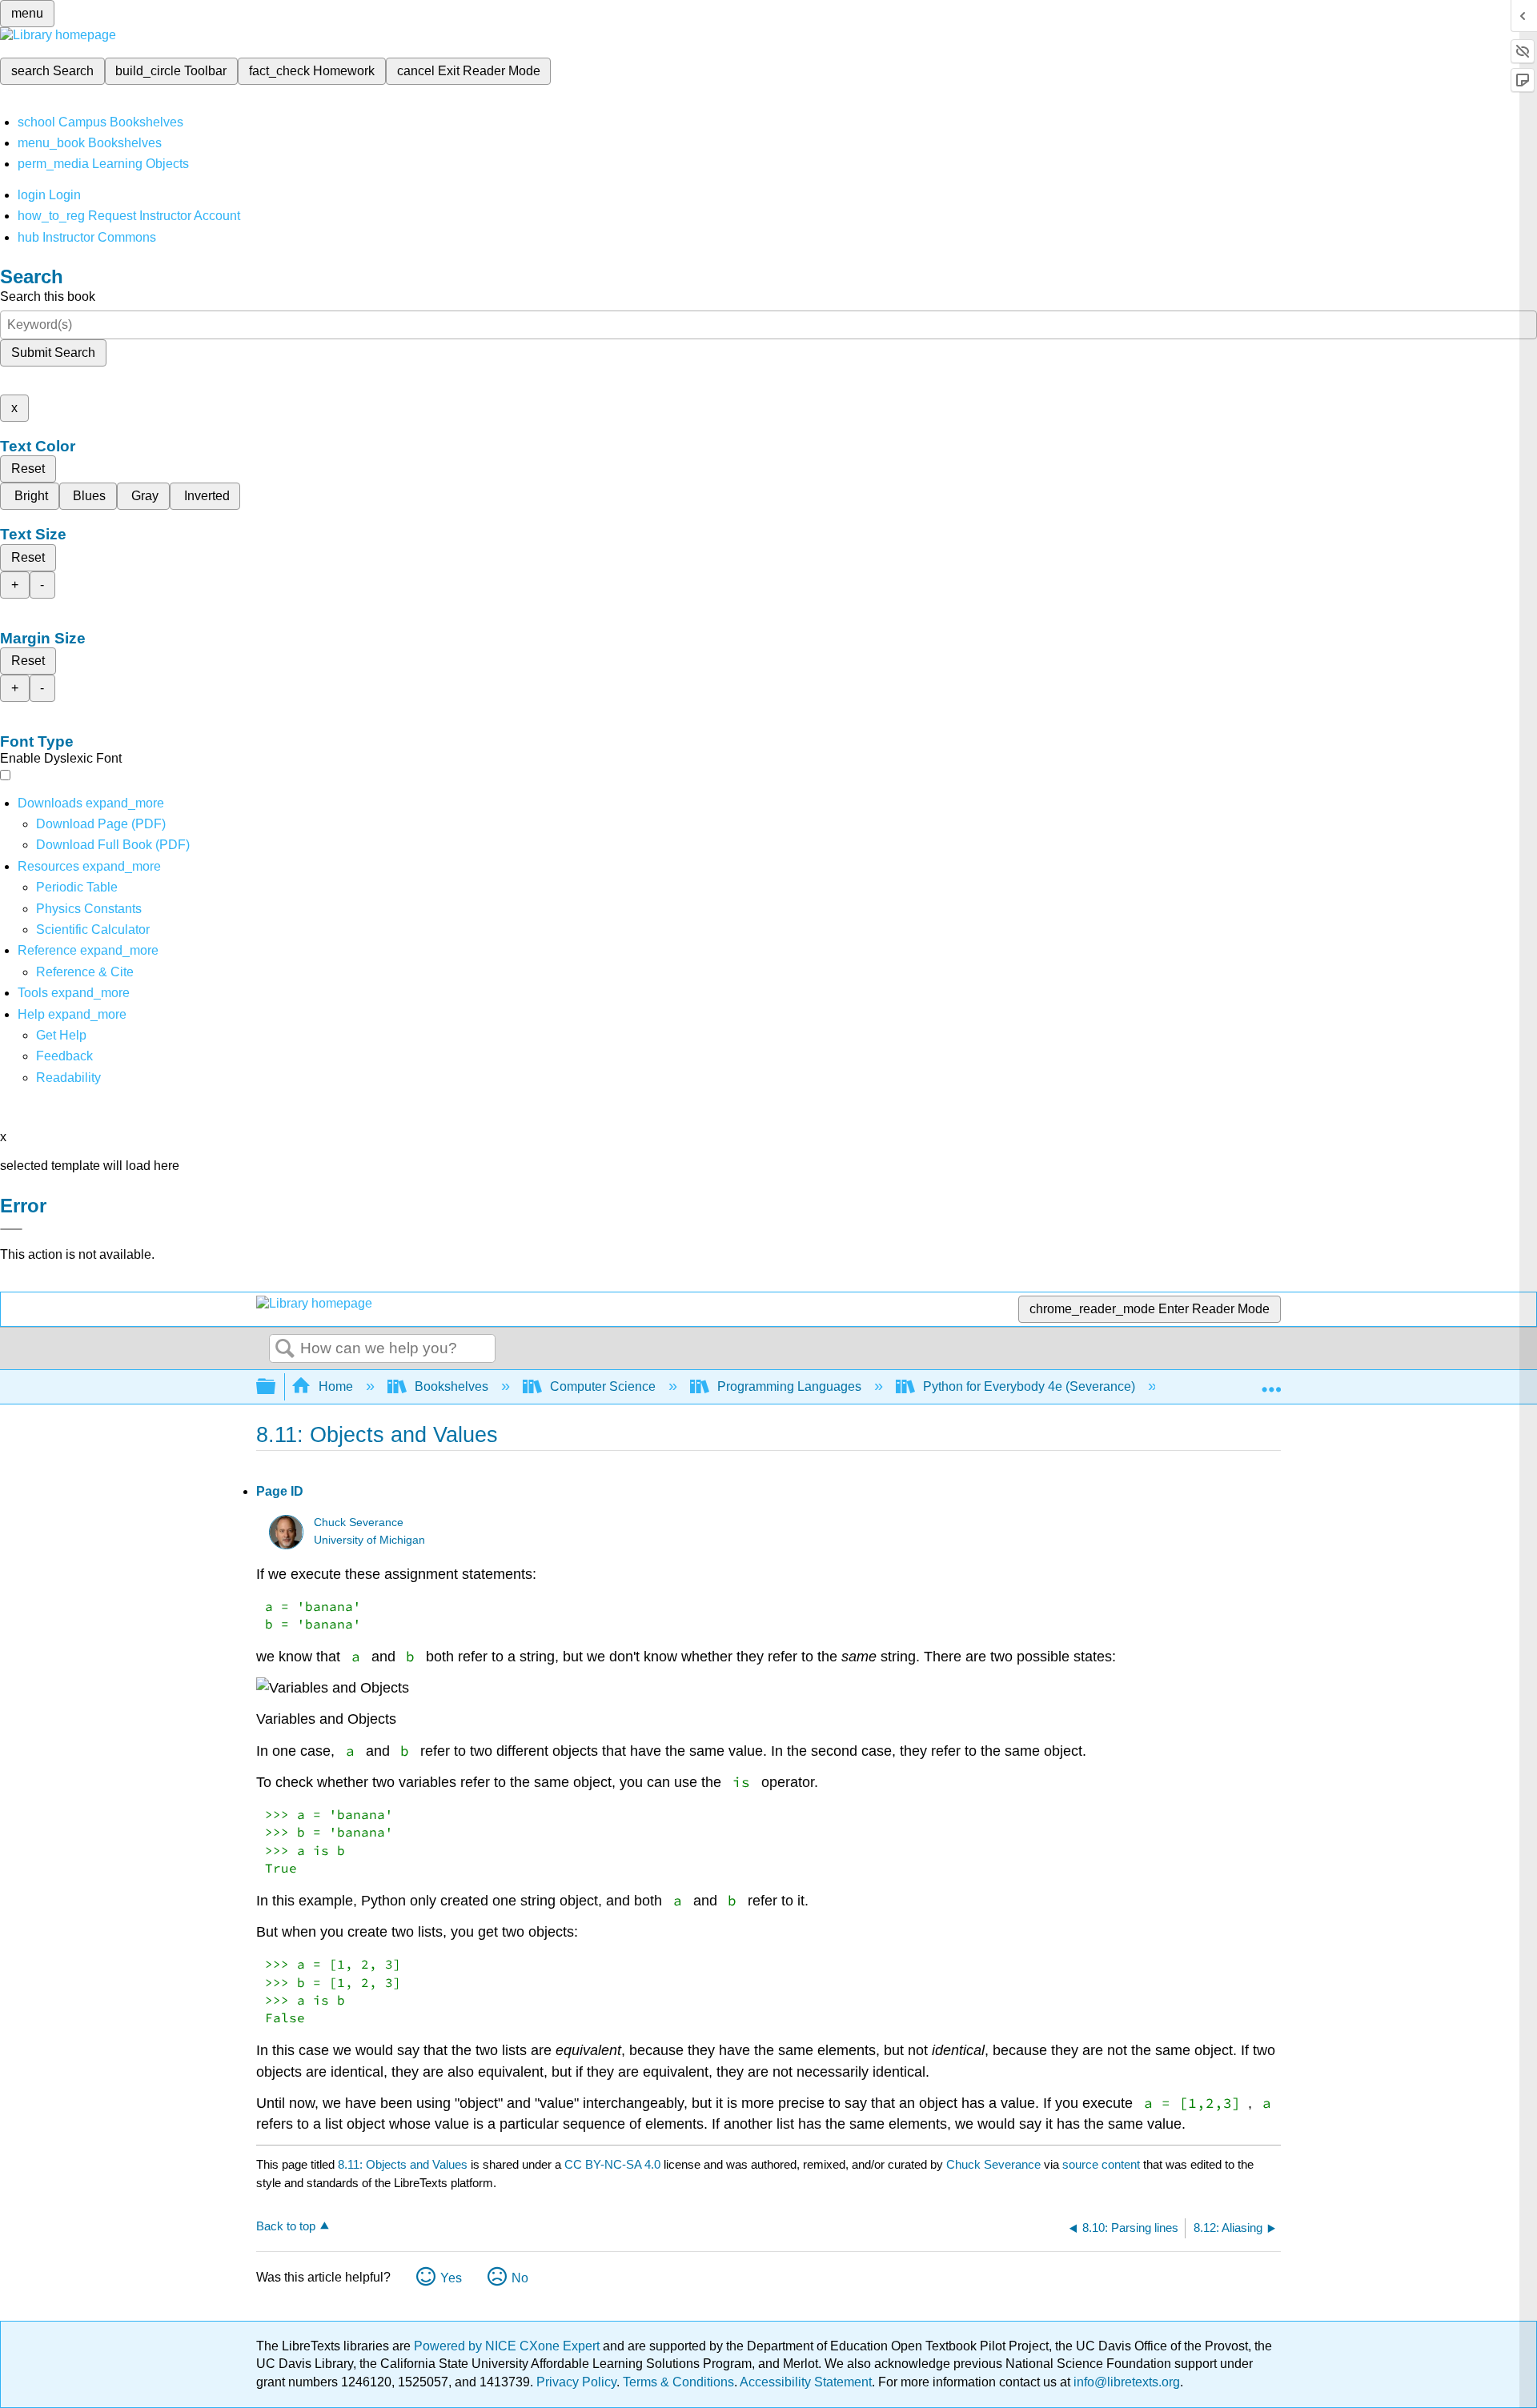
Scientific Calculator (93, 930)
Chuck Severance (359, 1523)
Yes (451, 2278)
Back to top (286, 2226)
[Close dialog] (11, 1229)
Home (336, 1386)
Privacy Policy (576, 2382)
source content (1101, 2164)
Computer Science (603, 1386)
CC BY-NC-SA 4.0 (612, 2164)
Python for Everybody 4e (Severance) (1029, 1386)
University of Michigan (369, 1540)
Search (285, 1349)
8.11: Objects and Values (403, 2164)
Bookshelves (451, 1386)
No (520, 2278)
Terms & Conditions (678, 2382)
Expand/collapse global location (1271, 1382)
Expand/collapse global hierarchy (276, 1387)
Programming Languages (789, 1386)
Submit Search (53, 353)
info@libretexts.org (1125, 2382)
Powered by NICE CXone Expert (508, 2346)
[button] (64, 1056)
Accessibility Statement (806, 2382)
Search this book (48, 296)
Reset (28, 469)
